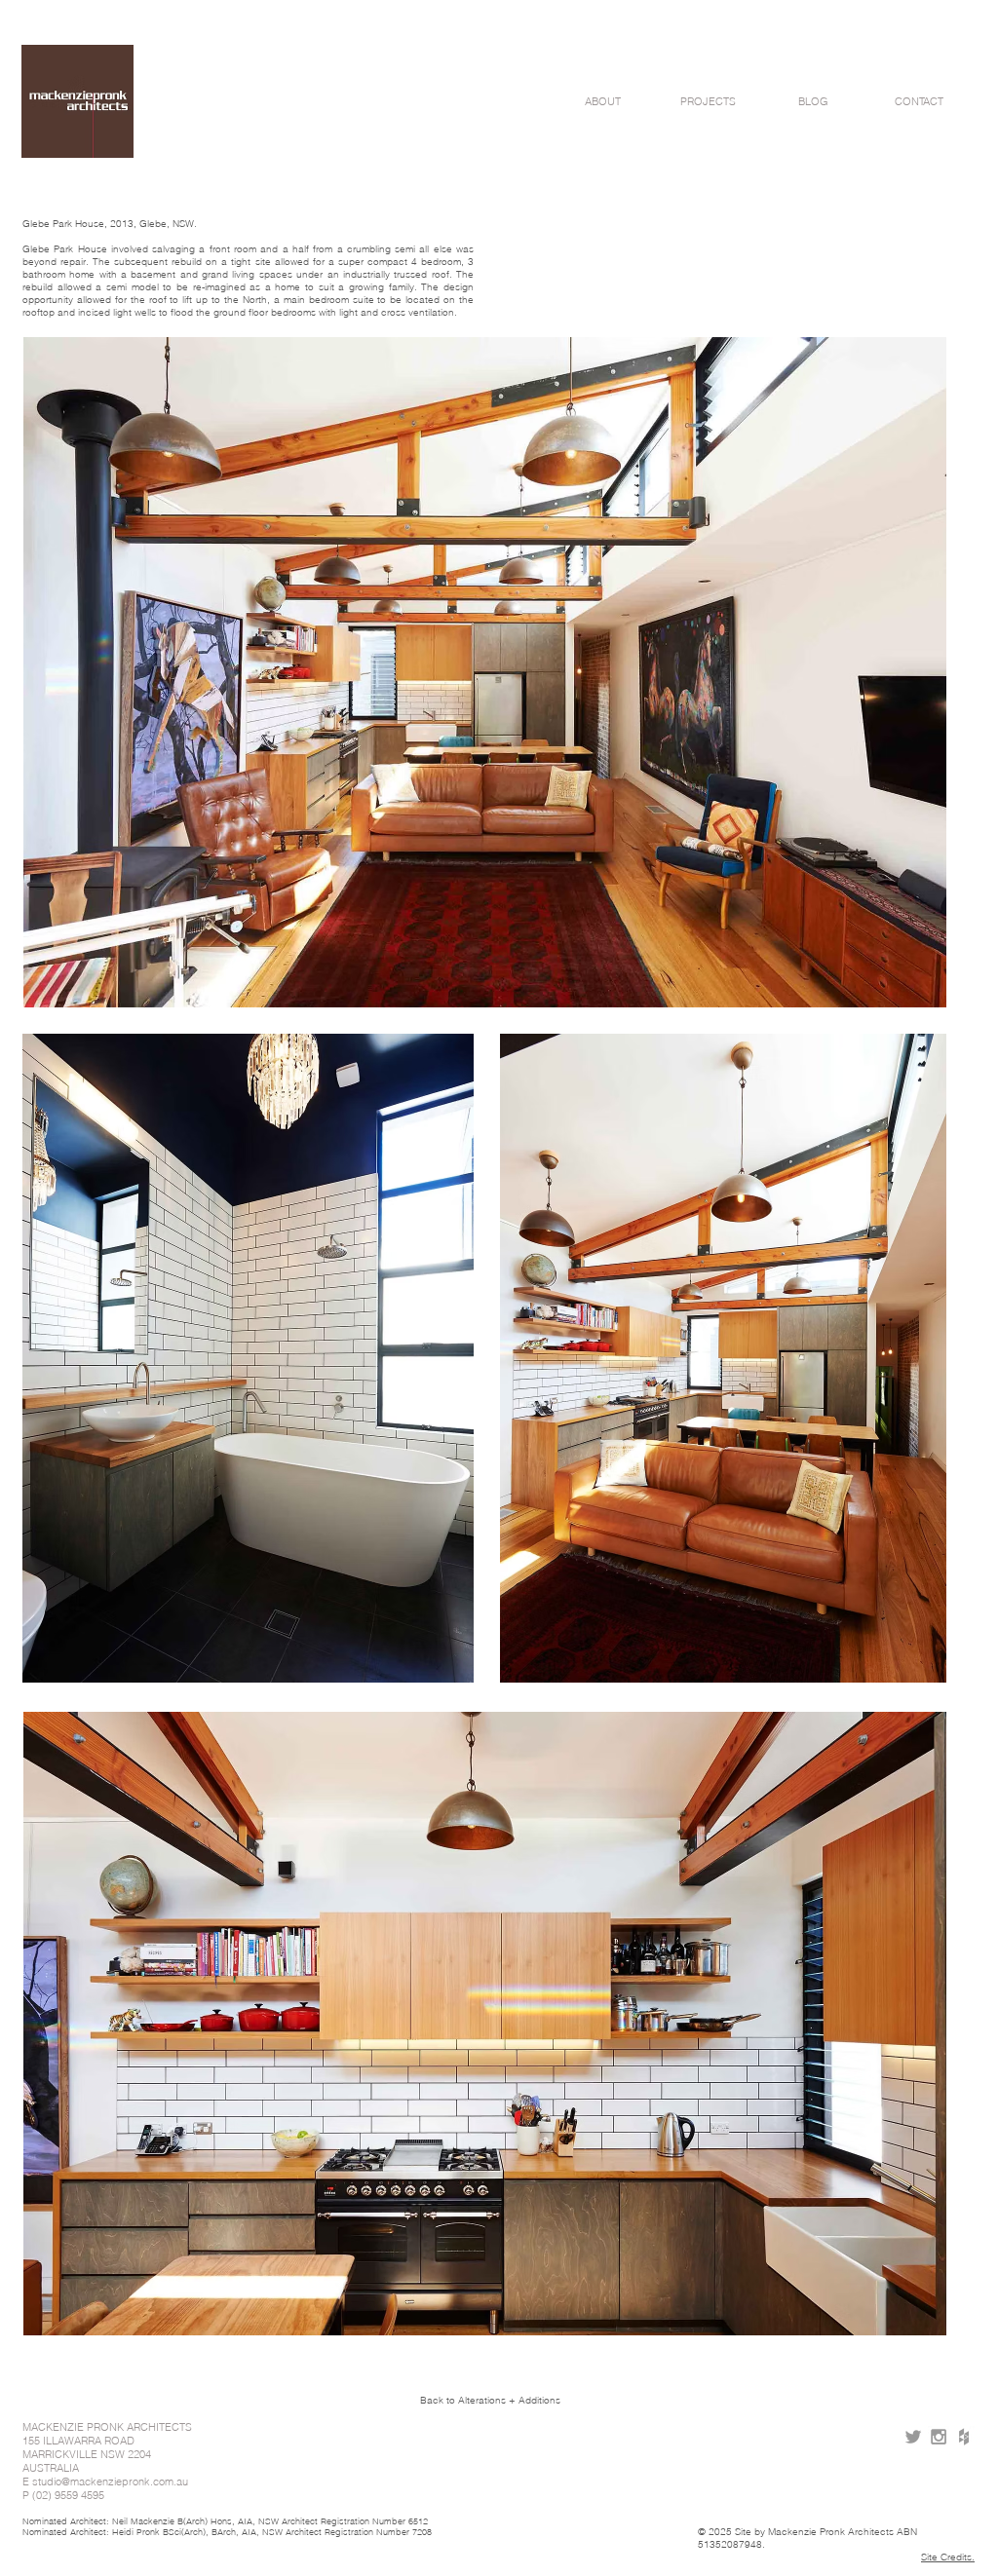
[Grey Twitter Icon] (913, 2437)
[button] (602, 102)
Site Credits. (948, 2557)
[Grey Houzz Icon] (964, 2437)
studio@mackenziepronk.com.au (110, 2481)
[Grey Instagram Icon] (939, 2437)
